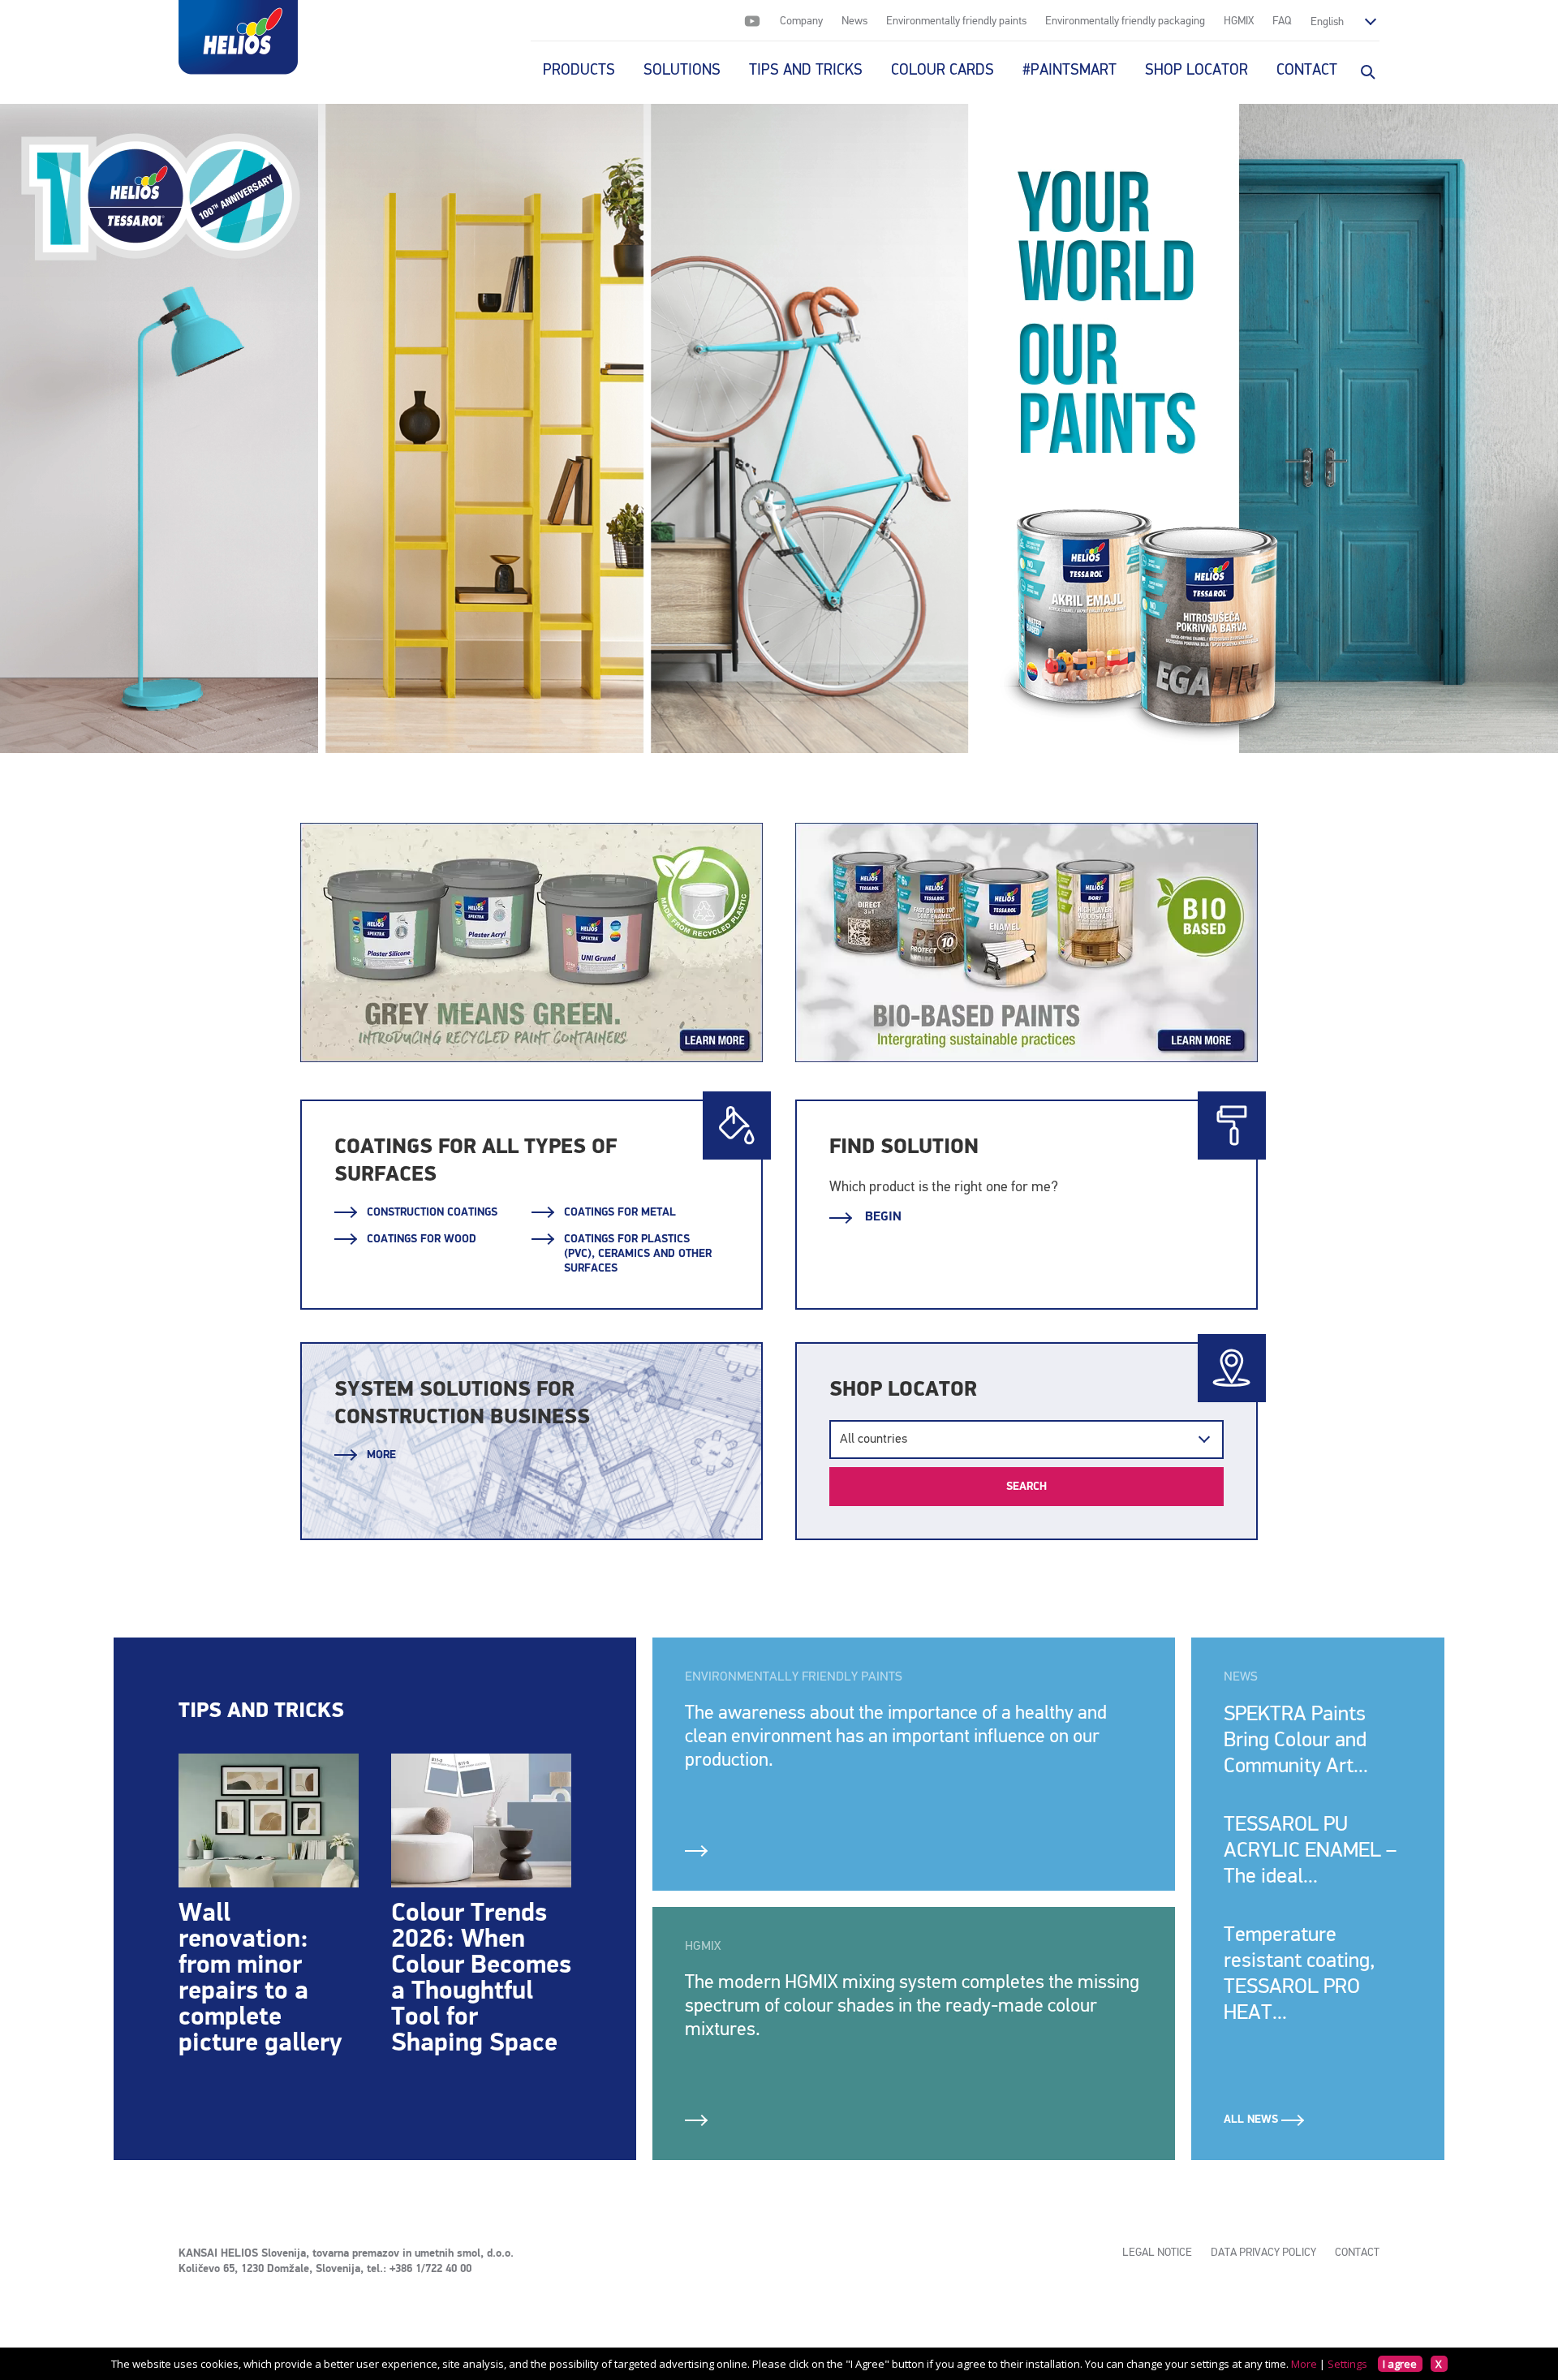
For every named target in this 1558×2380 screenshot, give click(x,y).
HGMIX (1239, 21)
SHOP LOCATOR (1196, 70)
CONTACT (1307, 70)
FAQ (1282, 21)
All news (1252, 2120)
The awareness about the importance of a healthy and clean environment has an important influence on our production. (896, 1737)
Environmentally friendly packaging (1125, 21)
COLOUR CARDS (943, 70)
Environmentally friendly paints (956, 21)
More (381, 1455)
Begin (882, 1217)
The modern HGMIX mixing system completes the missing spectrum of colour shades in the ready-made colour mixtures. (912, 2006)
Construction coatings (432, 1212)
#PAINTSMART (1070, 70)
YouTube (752, 21)
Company (801, 21)
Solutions (682, 70)
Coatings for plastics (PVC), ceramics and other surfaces (638, 1254)
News (854, 21)
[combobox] (1026, 1440)
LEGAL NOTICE (1157, 2253)
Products (579, 70)
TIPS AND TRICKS (806, 70)
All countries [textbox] (874, 1440)
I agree (1400, 2364)
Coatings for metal (620, 1212)
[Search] (1366, 71)
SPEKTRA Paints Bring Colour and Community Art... (1296, 1741)
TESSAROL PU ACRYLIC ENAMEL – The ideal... (1310, 1851)
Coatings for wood (422, 1239)
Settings (1347, 2364)
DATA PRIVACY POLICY (1263, 2253)
